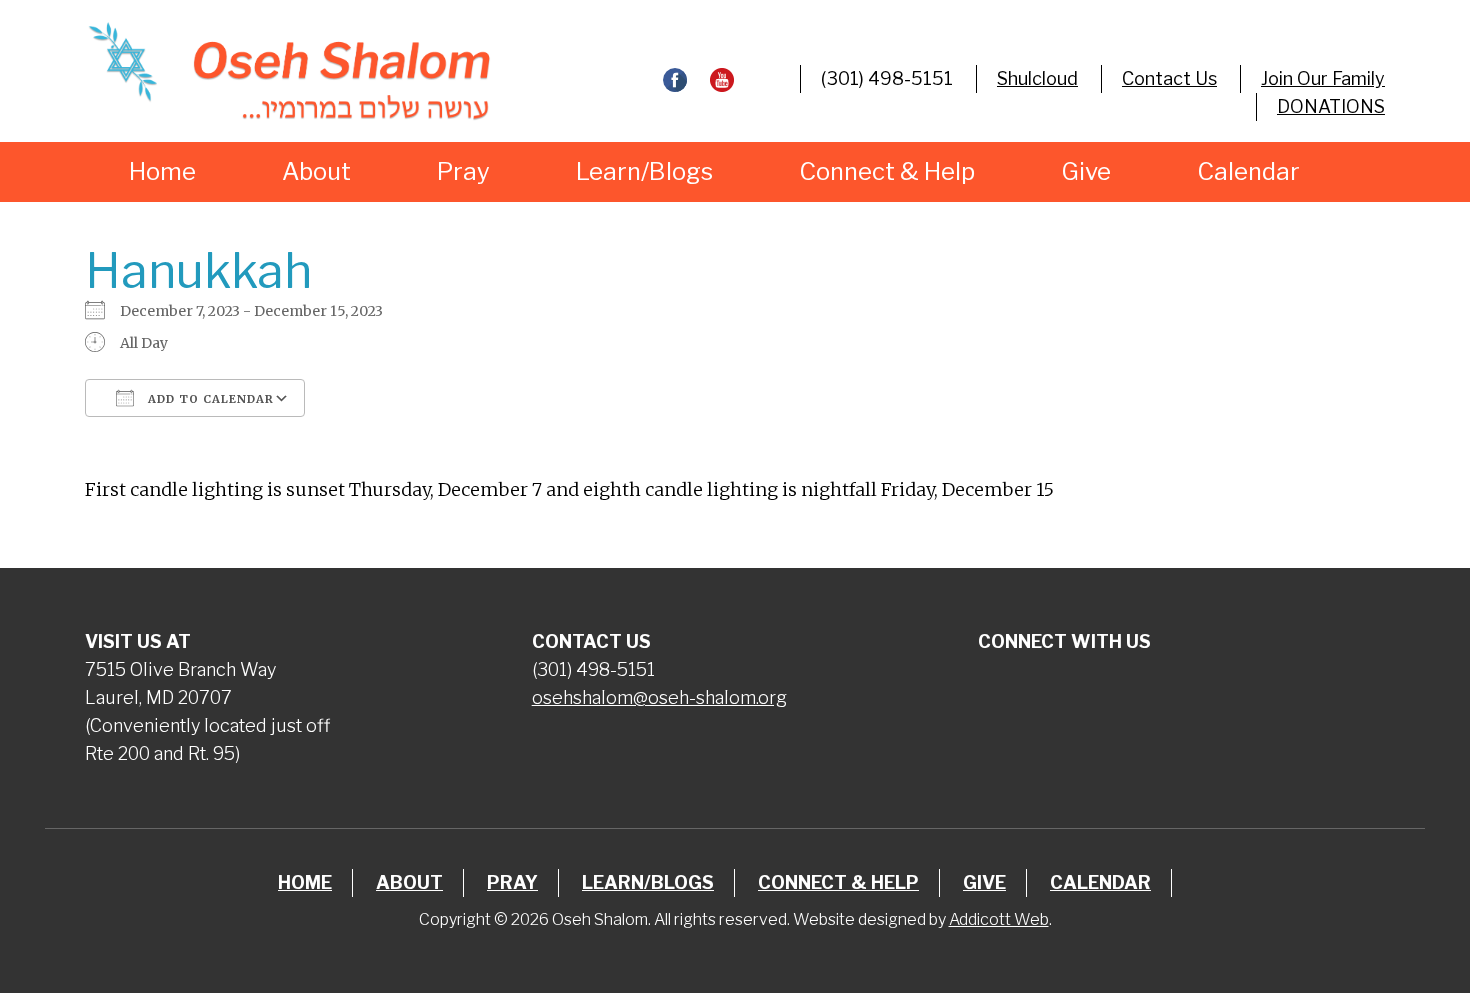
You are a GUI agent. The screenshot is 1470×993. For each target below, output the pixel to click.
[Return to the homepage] (288, 71)
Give (1086, 171)
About (316, 171)
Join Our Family (1323, 78)
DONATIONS (1331, 106)
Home (162, 171)
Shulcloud (1037, 78)
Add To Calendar (209, 399)
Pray (463, 171)
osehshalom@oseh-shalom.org (659, 697)
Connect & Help (887, 171)
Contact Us (1169, 78)
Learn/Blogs (644, 171)
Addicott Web (999, 919)
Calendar (1248, 171)
